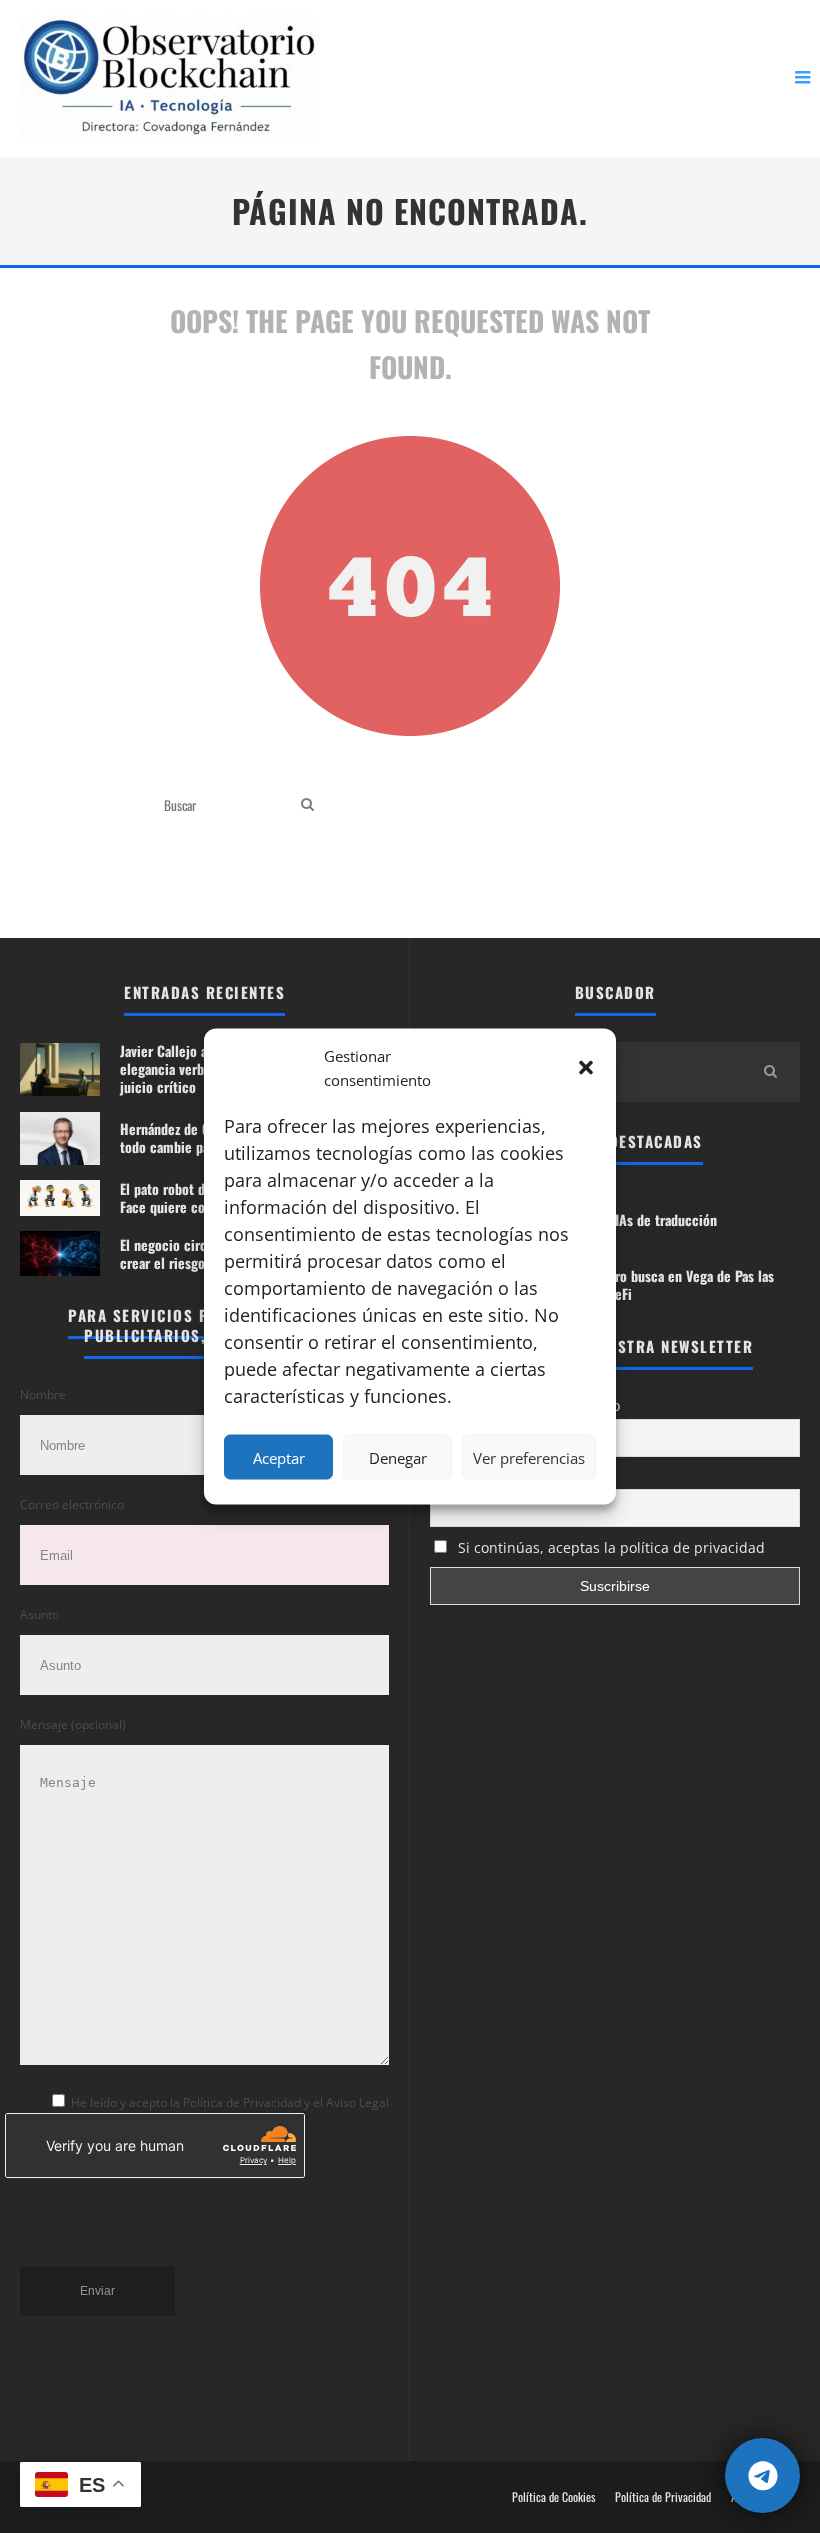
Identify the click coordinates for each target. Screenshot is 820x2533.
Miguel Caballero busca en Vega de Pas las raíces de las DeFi (652, 1284)
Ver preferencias (529, 1457)
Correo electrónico (72, 1504)
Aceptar (279, 1457)
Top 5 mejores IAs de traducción (623, 1219)
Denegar (398, 1457)
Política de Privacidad (663, 2497)
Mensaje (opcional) (73, 1724)
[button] (586, 1068)
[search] (307, 804)
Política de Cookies (553, 2497)
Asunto (39, 1614)
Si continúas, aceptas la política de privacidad (609, 1547)
